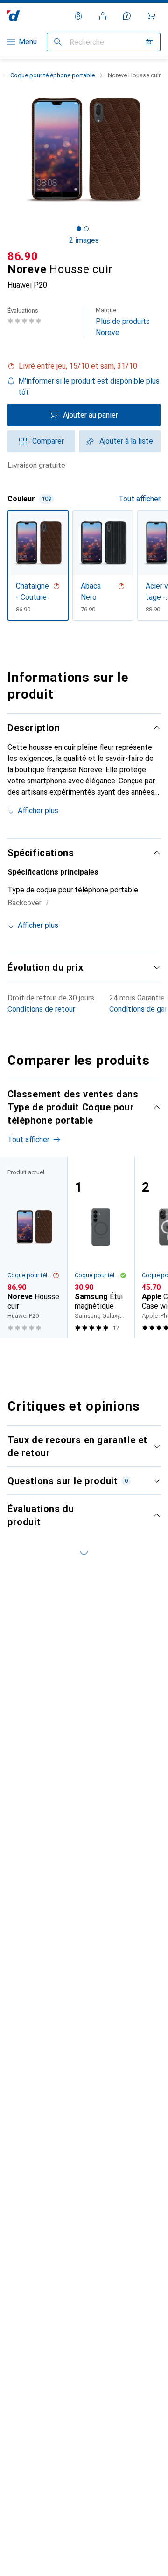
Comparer (48, 441)
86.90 (23, 256)
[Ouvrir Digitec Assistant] (127, 16)
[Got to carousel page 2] (86, 229)
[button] (84, 366)
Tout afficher (140, 499)
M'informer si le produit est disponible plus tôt (89, 387)
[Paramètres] (78, 16)
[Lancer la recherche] (58, 42)
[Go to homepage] (14, 16)
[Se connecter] (103, 16)
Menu (28, 42)
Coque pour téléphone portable (52, 75)
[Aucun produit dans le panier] (151, 16)
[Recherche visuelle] (149, 42)
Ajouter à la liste (126, 441)
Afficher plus (38, 811)
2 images (84, 240)
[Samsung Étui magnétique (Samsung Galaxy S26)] (101, 1247)
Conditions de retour (41, 1009)
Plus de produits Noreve (123, 322)
